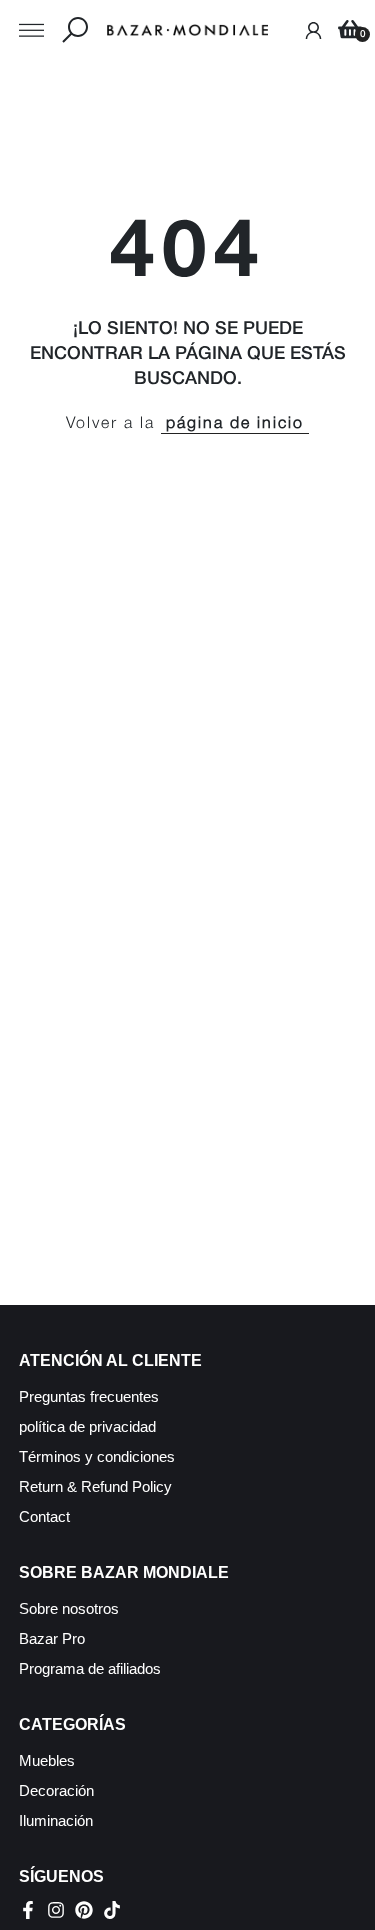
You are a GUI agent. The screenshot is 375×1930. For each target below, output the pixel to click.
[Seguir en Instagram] (56, 1910)
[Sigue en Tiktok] (112, 1910)
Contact (44, 1516)
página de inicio (235, 424)
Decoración (56, 1790)
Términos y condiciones (97, 1456)
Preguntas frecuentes (89, 1396)
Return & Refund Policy (95, 1486)
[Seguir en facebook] (28, 1910)
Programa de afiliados (90, 1668)
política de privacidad (87, 1426)
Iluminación (56, 1820)
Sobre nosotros (69, 1608)
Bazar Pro (52, 1638)
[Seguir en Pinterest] (84, 1910)
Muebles (47, 1760)
